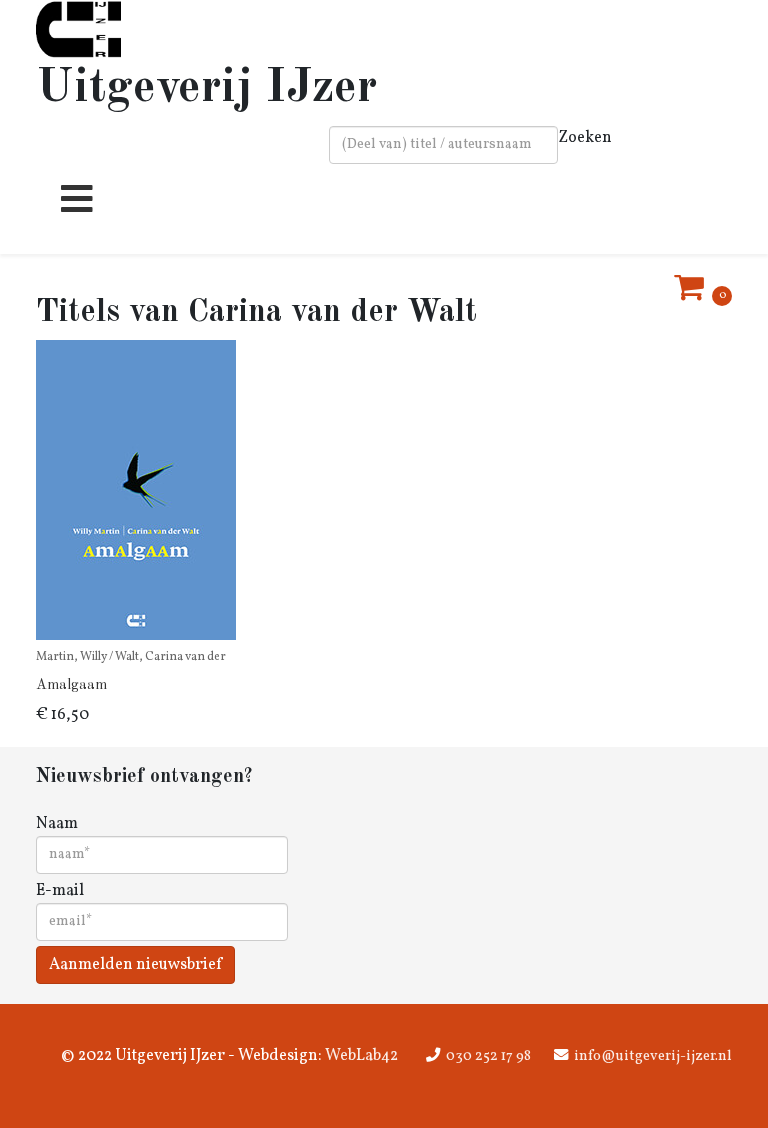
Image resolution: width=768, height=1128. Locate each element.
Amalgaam (71, 685)
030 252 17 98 (488, 1056)
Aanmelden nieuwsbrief (135, 965)
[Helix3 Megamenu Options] (72, 207)
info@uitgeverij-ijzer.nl (653, 1056)
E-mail (60, 891)
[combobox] (443, 145)
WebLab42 (360, 1056)
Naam (57, 824)
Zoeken (585, 138)
